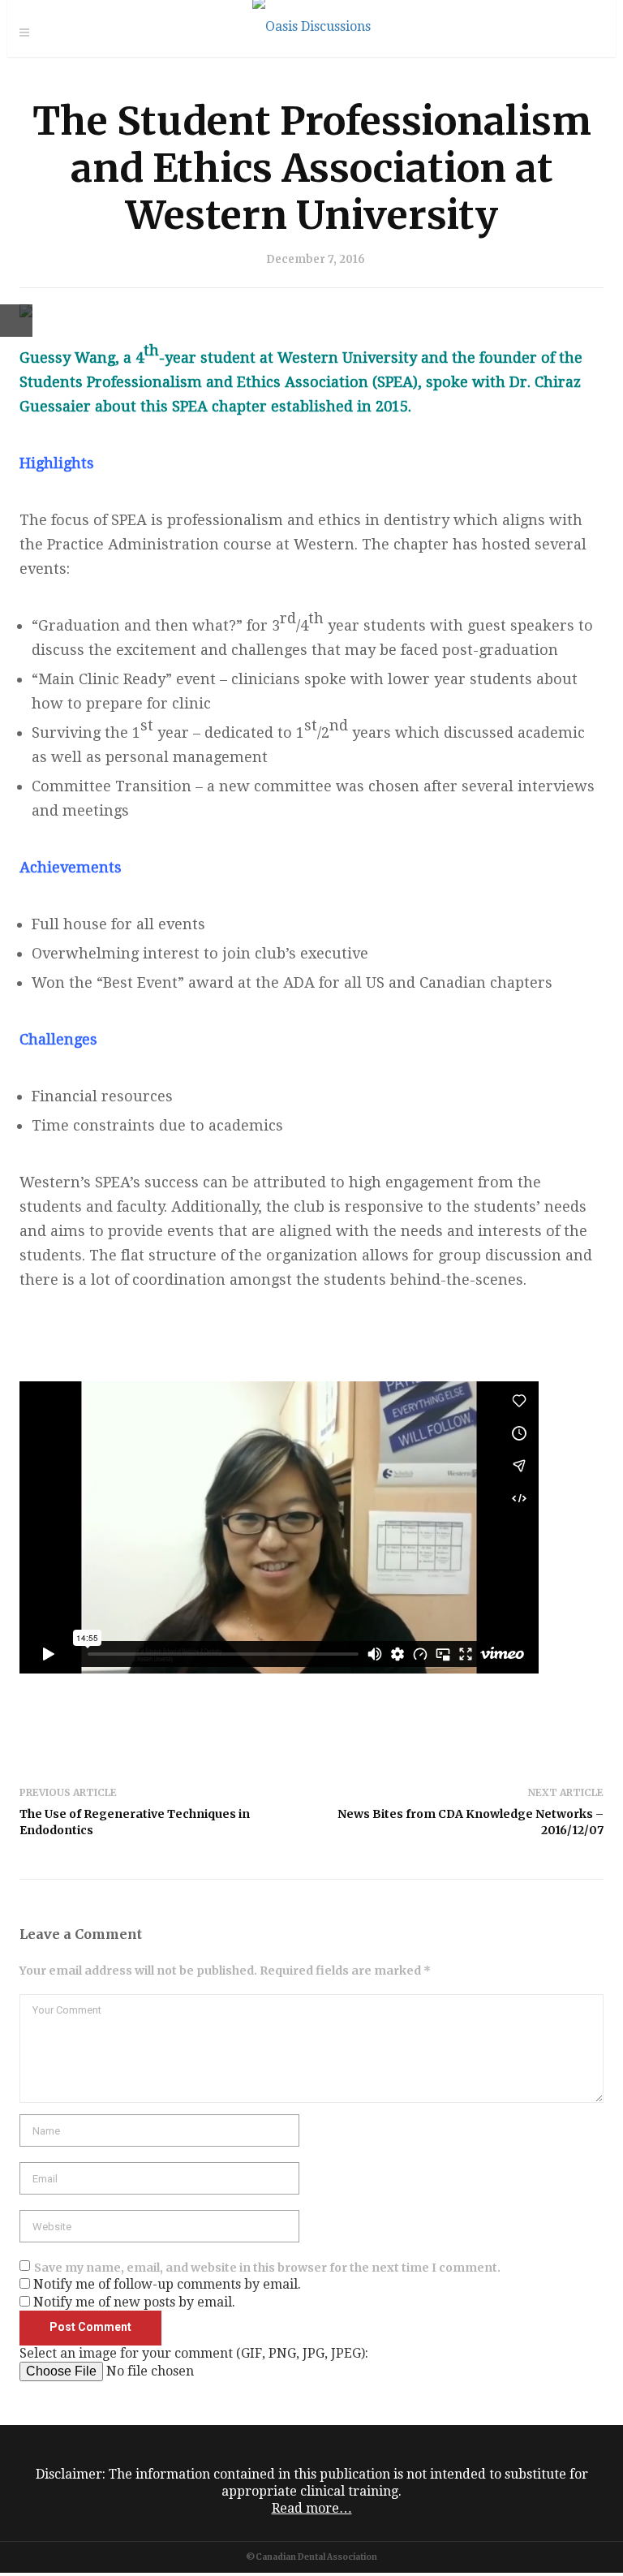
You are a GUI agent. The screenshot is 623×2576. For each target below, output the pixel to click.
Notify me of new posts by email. (134, 2302)
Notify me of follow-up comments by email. (167, 2284)
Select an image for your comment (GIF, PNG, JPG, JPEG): (194, 2353)
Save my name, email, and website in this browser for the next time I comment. (267, 2268)
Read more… (312, 2508)
